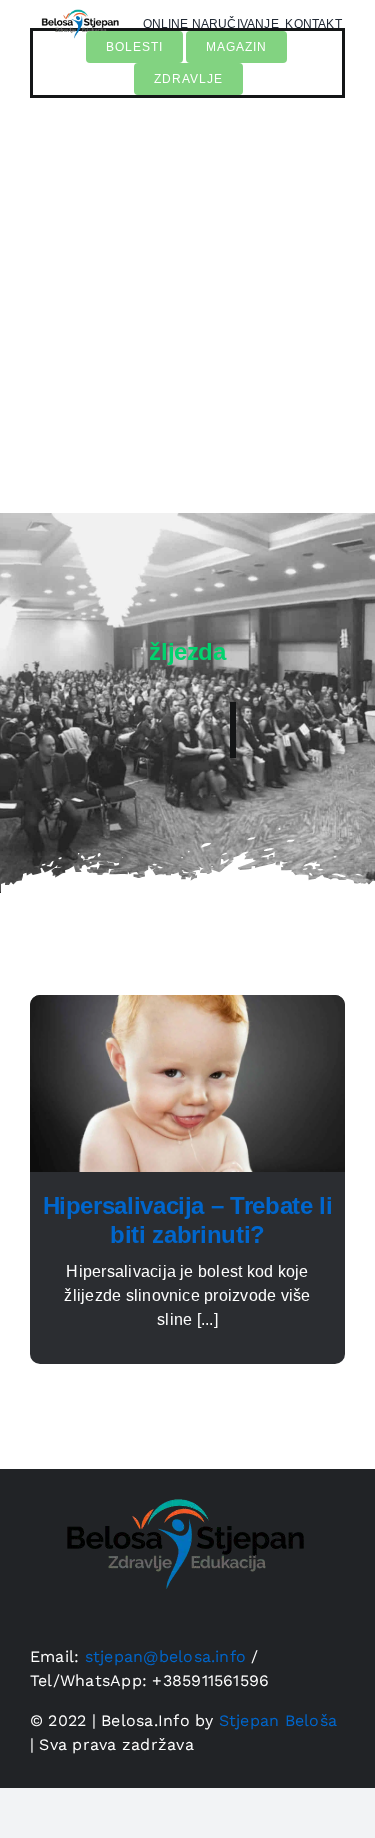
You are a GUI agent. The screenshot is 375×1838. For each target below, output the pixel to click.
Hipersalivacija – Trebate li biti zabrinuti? (188, 1220)
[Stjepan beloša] (180, 1476)
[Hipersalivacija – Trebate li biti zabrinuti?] (187, 1006)
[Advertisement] (187, 315)
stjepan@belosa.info (166, 1656)
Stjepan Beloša (278, 1720)
